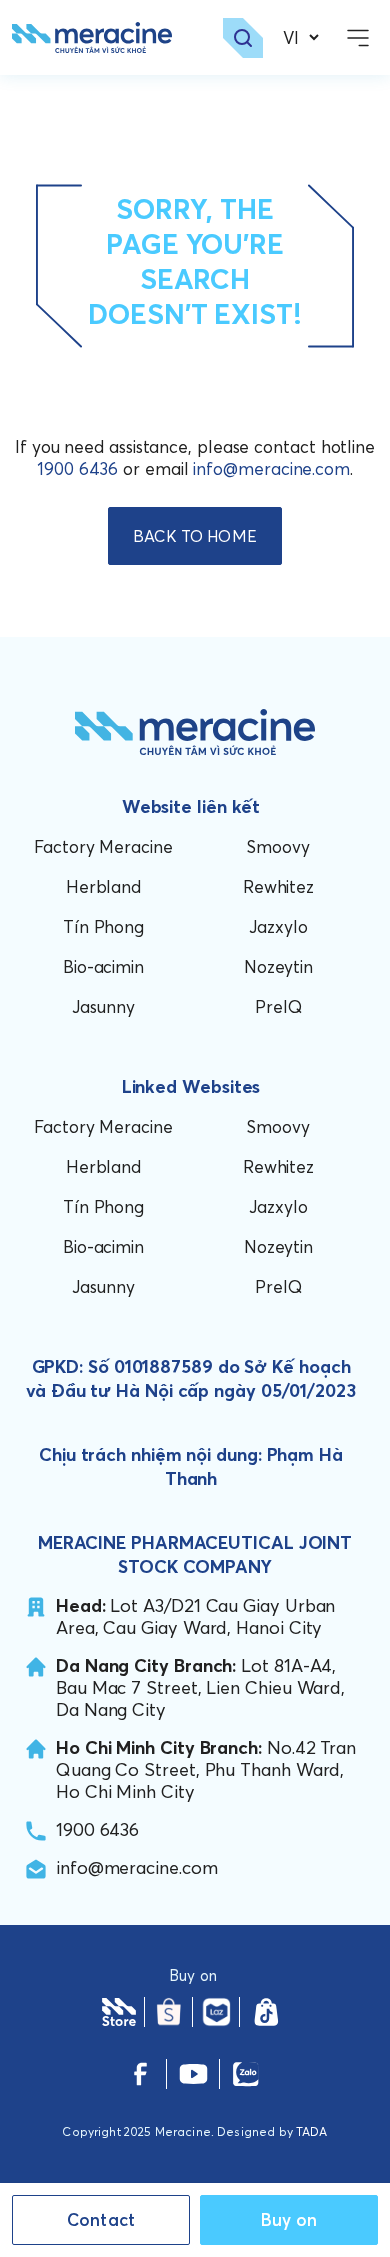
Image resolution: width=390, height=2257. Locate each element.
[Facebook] (140, 2074)
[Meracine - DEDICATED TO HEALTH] (92, 37)
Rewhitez (278, 886)
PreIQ (278, 1006)
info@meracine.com (271, 468)
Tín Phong (103, 926)
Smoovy (278, 846)
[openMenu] (358, 38)
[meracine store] (119, 2012)
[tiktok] (266, 2012)
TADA (312, 2131)
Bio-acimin (103, 966)
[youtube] (193, 2074)
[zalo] (245, 2074)
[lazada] (216, 2012)
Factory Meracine (103, 846)
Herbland (103, 886)
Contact (101, 2219)
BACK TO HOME (195, 536)
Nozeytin (278, 966)
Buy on (289, 2219)
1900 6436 (77, 468)
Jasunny (103, 1006)
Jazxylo (278, 926)
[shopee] (169, 2012)
